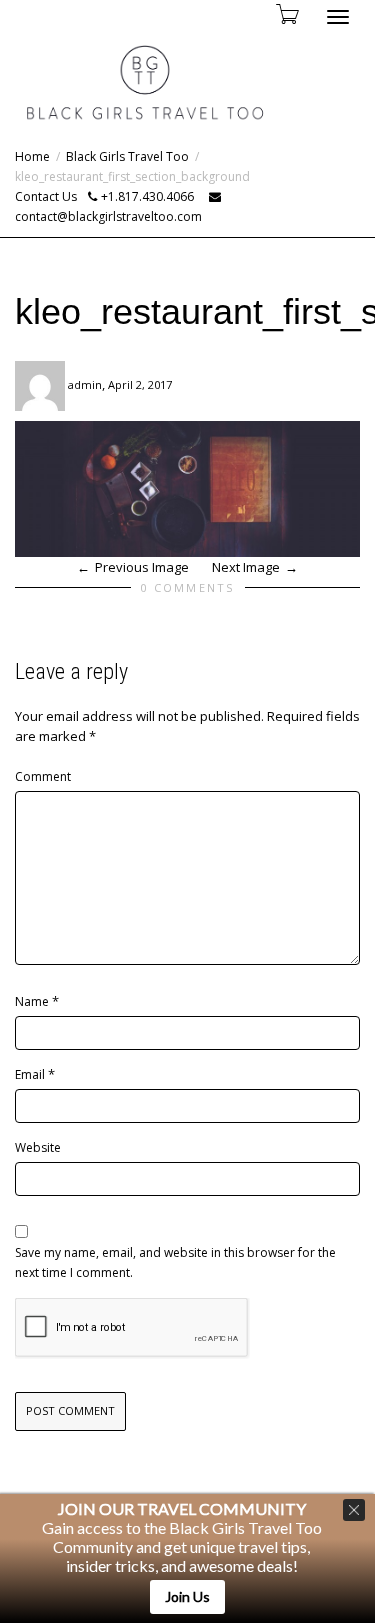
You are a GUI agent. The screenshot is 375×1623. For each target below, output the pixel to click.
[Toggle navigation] (338, 17)
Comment (43, 776)
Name (32, 1001)
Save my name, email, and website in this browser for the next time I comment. (175, 1262)
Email (30, 1074)
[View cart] (286, 13)
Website (38, 1147)
